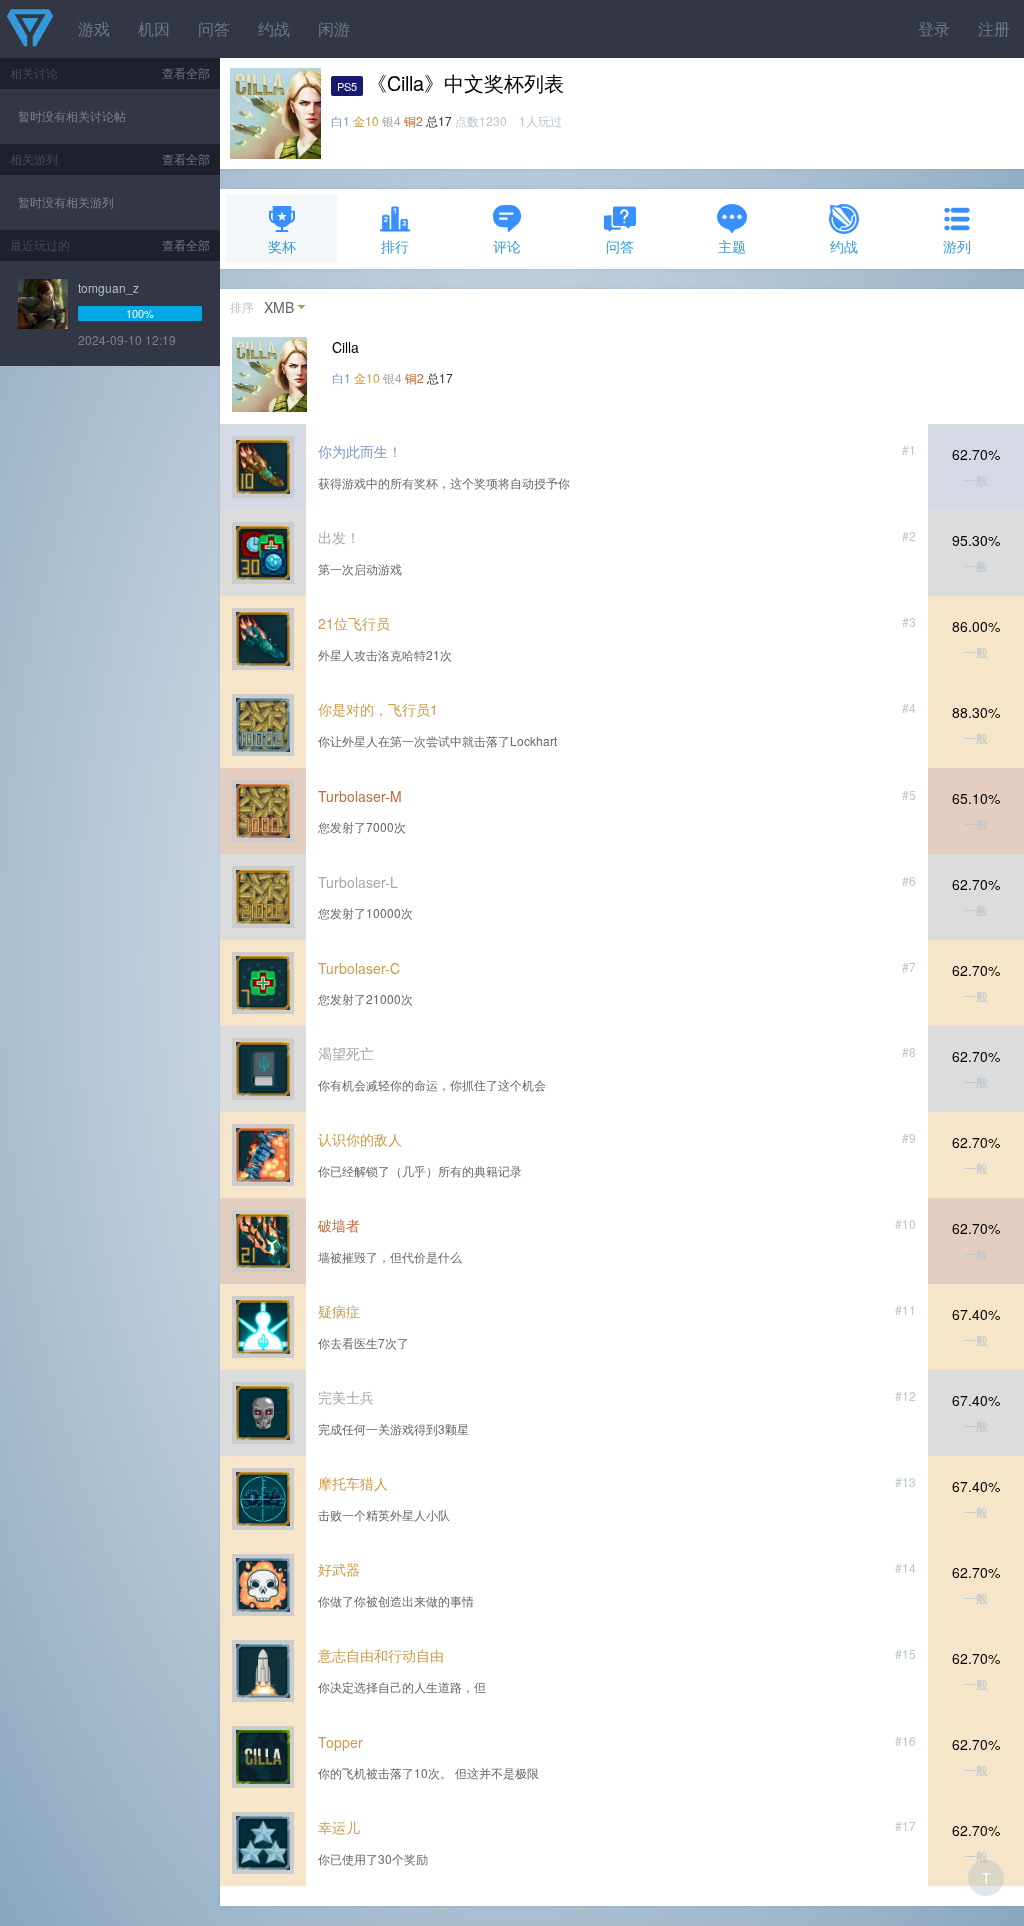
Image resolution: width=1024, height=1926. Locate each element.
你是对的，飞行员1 (378, 709)
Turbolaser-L (358, 882)
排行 (395, 246)
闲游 (334, 28)
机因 (154, 28)
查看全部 (186, 72)
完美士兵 (346, 1397)
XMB (279, 307)
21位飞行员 (354, 623)
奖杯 (282, 246)
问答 (214, 28)
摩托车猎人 (353, 1483)
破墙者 (339, 1225)
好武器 (339, 1569)
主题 (732, 246)
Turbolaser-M (360, 796)
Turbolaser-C (359, 968)
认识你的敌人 (360, 1139)
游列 (957, 246)
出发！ (339, 537)
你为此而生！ (360, 451)
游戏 (94, 28)
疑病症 (339, 1311)
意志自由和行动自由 (381, 1655)
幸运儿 (339, 1827)
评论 (507, 246)
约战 (274, 28)
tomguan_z (108, 287)
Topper (340, 1742)
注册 (994, 28)
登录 (934, 28)
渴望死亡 (346, 1053)
